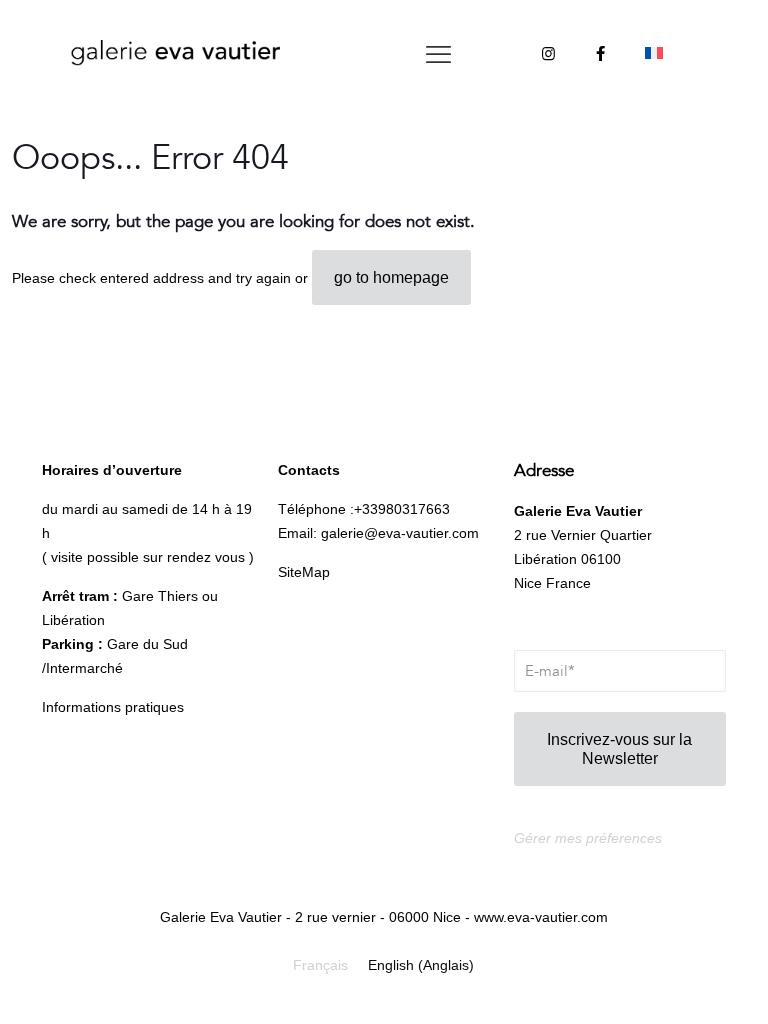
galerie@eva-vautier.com (400, 533)
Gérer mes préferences (588, 838)
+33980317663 (402, 509)
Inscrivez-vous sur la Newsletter (619, 749)
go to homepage (391, 277)
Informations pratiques (113, 707)
